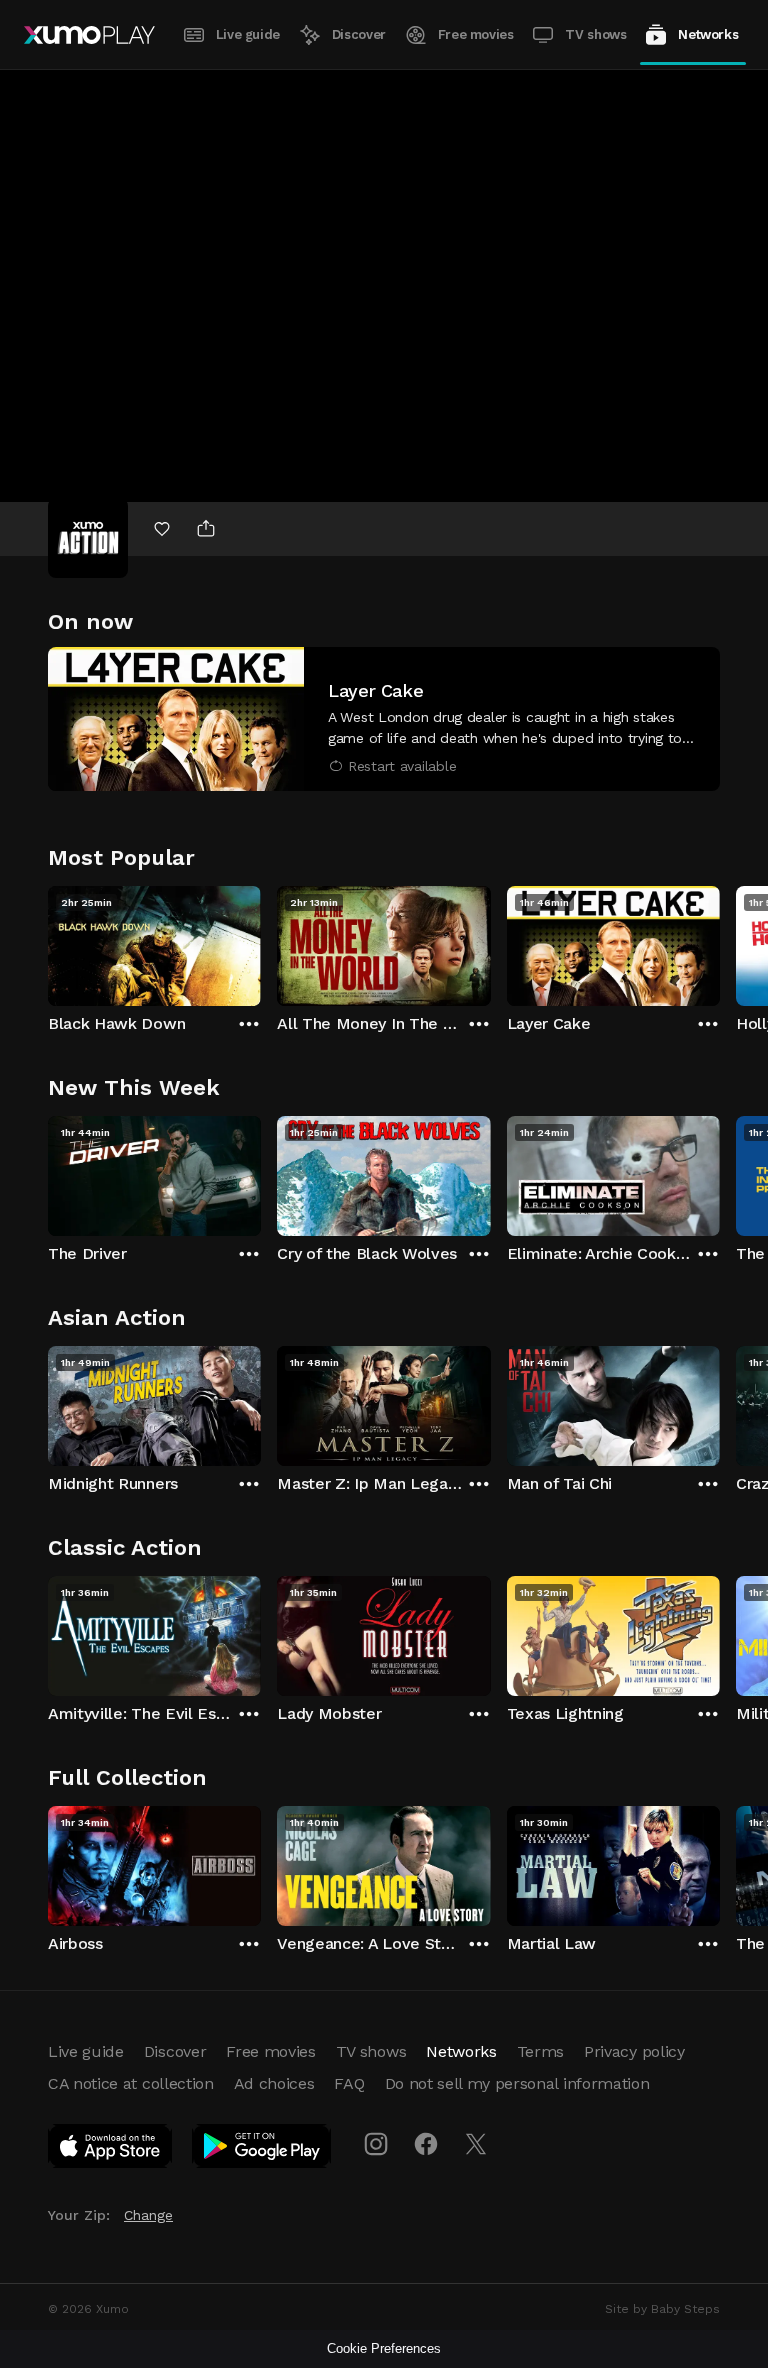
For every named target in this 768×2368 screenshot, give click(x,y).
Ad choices (274, 2083)
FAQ (349, 2083)
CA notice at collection (131, 2083)
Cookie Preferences (384, 2348)
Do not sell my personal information (517, 2083)
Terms (540, 2051)
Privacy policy (634, 2051)
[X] (476, 2144)
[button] (384, 719)
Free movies (476, 34)
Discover (359, 34)
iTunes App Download (111, 2150)
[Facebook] (426, 2144)
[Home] (89, 35)
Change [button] (148, 2215)
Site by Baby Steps (662, 2309)
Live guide (248, 34)
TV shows (595, 34)
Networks (708, 34)
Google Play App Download (262, 2150)
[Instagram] (376, 2144)
